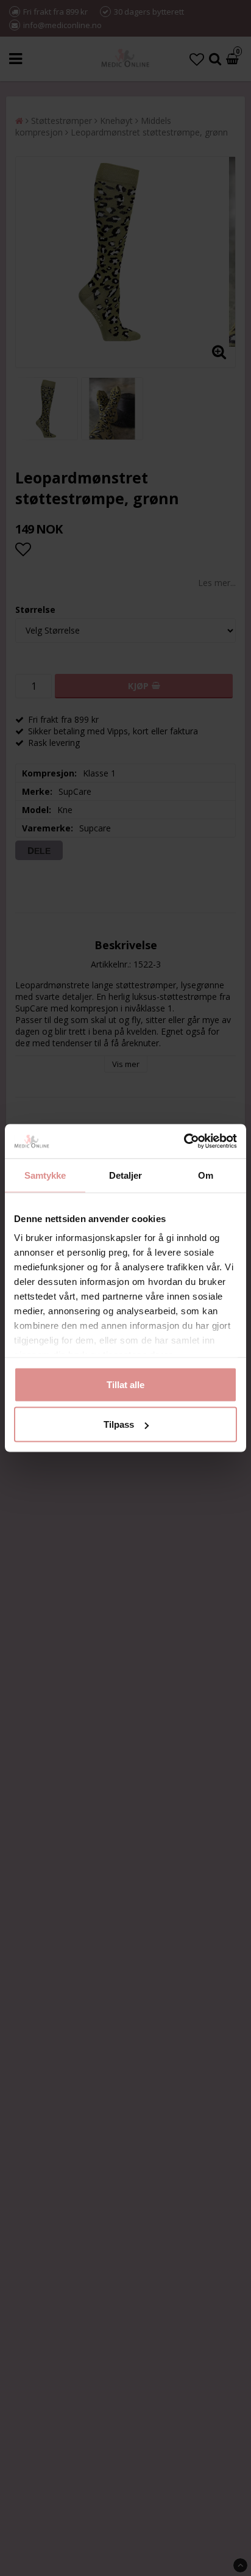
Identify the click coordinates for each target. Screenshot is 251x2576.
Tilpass (119, 1424)
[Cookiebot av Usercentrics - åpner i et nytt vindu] (184, 1141)
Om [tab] (206, 1175)
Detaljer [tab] (126, 1175)
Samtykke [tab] (45, 1175)
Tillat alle (125, 1384)
